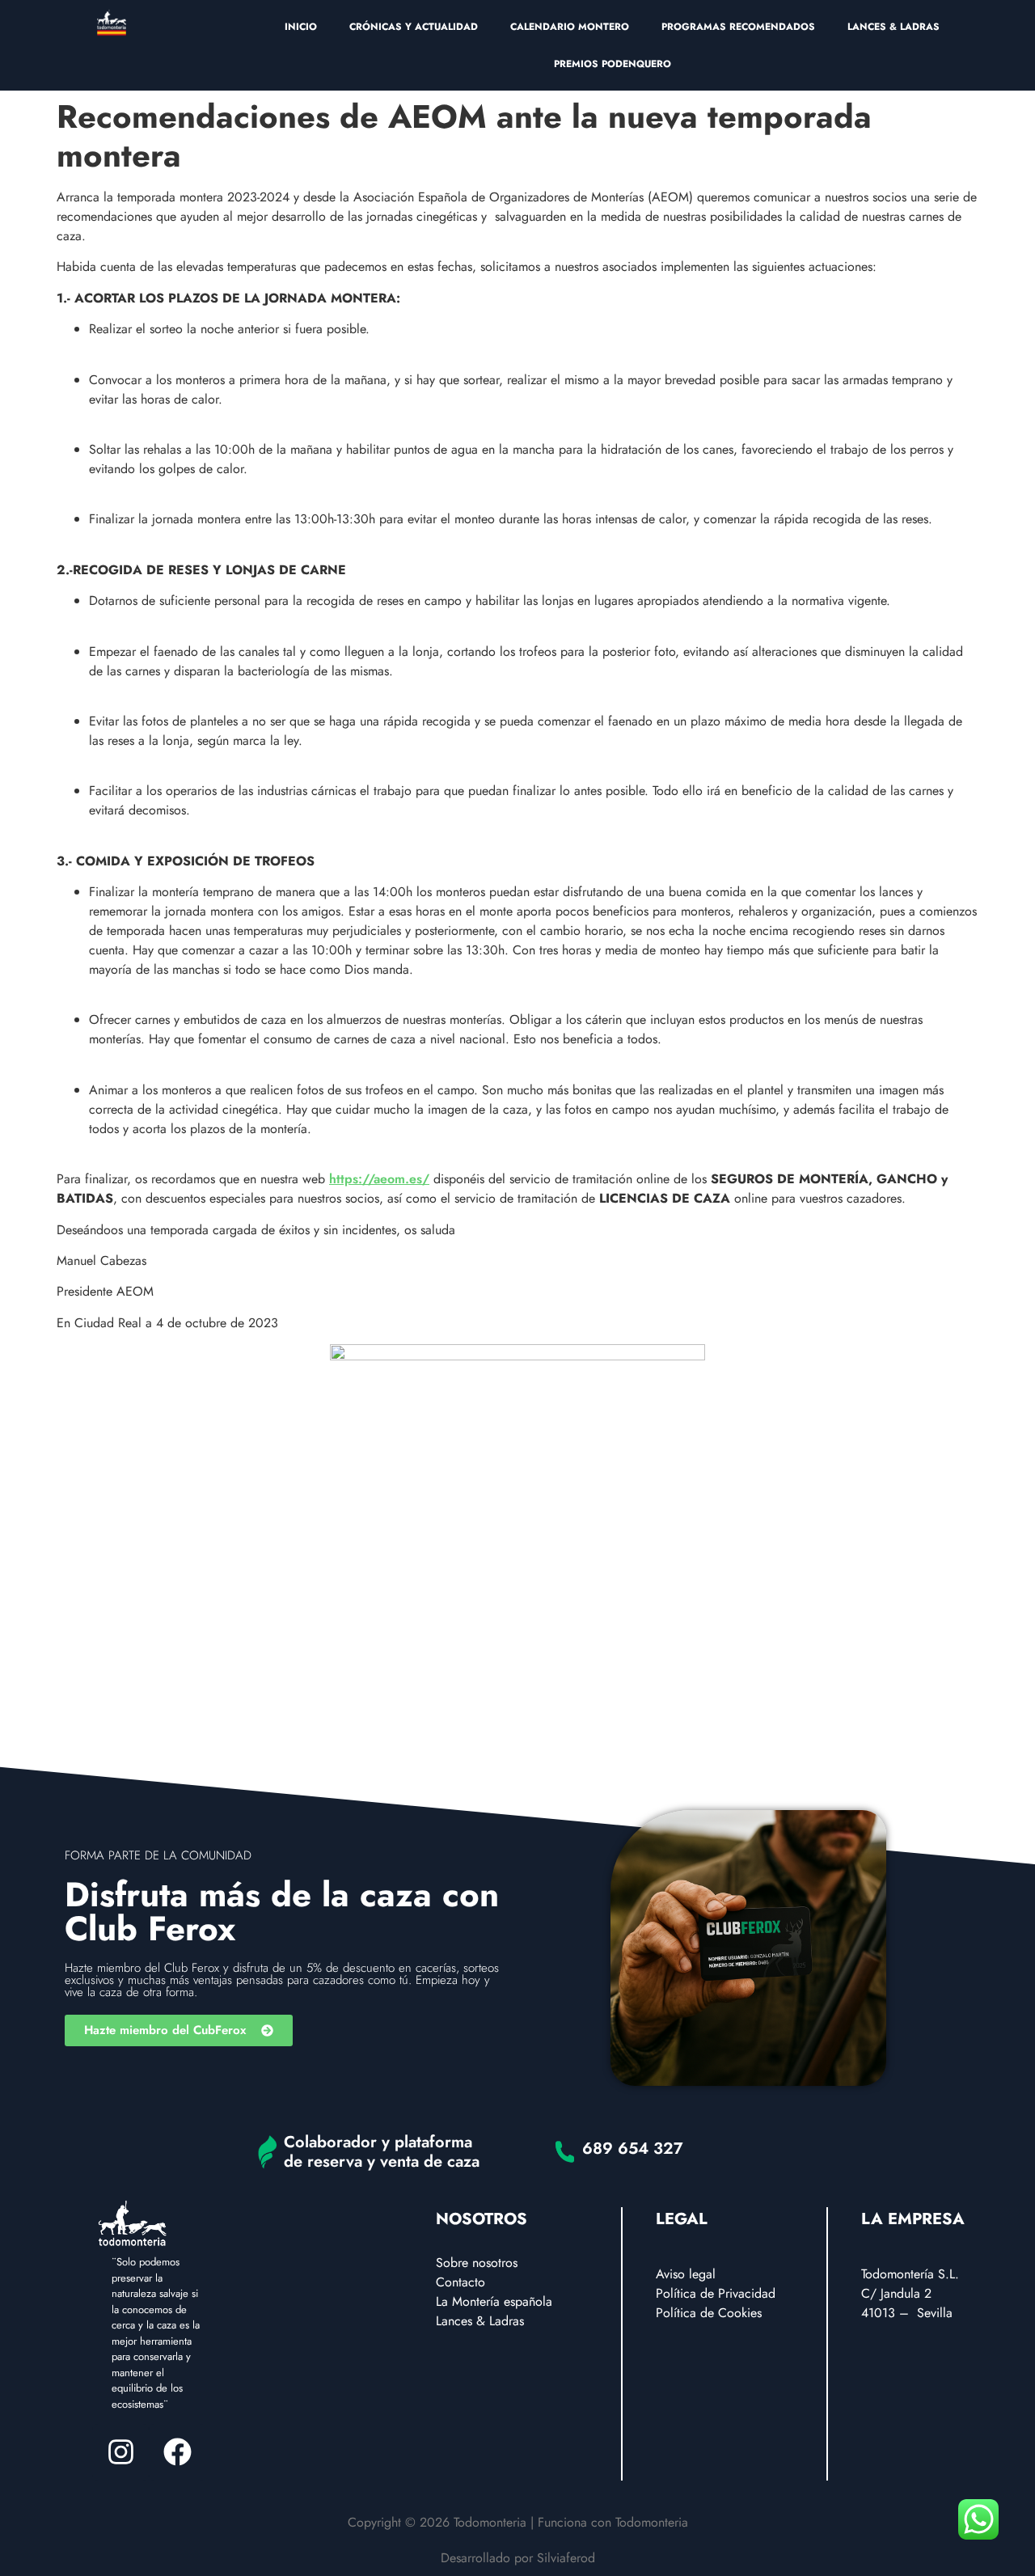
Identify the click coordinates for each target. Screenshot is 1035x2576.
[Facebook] (177, 2452)
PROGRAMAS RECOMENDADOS (738, 27)
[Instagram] (120, 2452)
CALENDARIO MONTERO (570, 27)
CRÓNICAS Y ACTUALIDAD (414, 27)
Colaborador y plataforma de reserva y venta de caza (382, 2152)
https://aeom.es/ (379, 1179)
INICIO (301, 27)
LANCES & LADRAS (893, 27)
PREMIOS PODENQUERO (613, 64)
